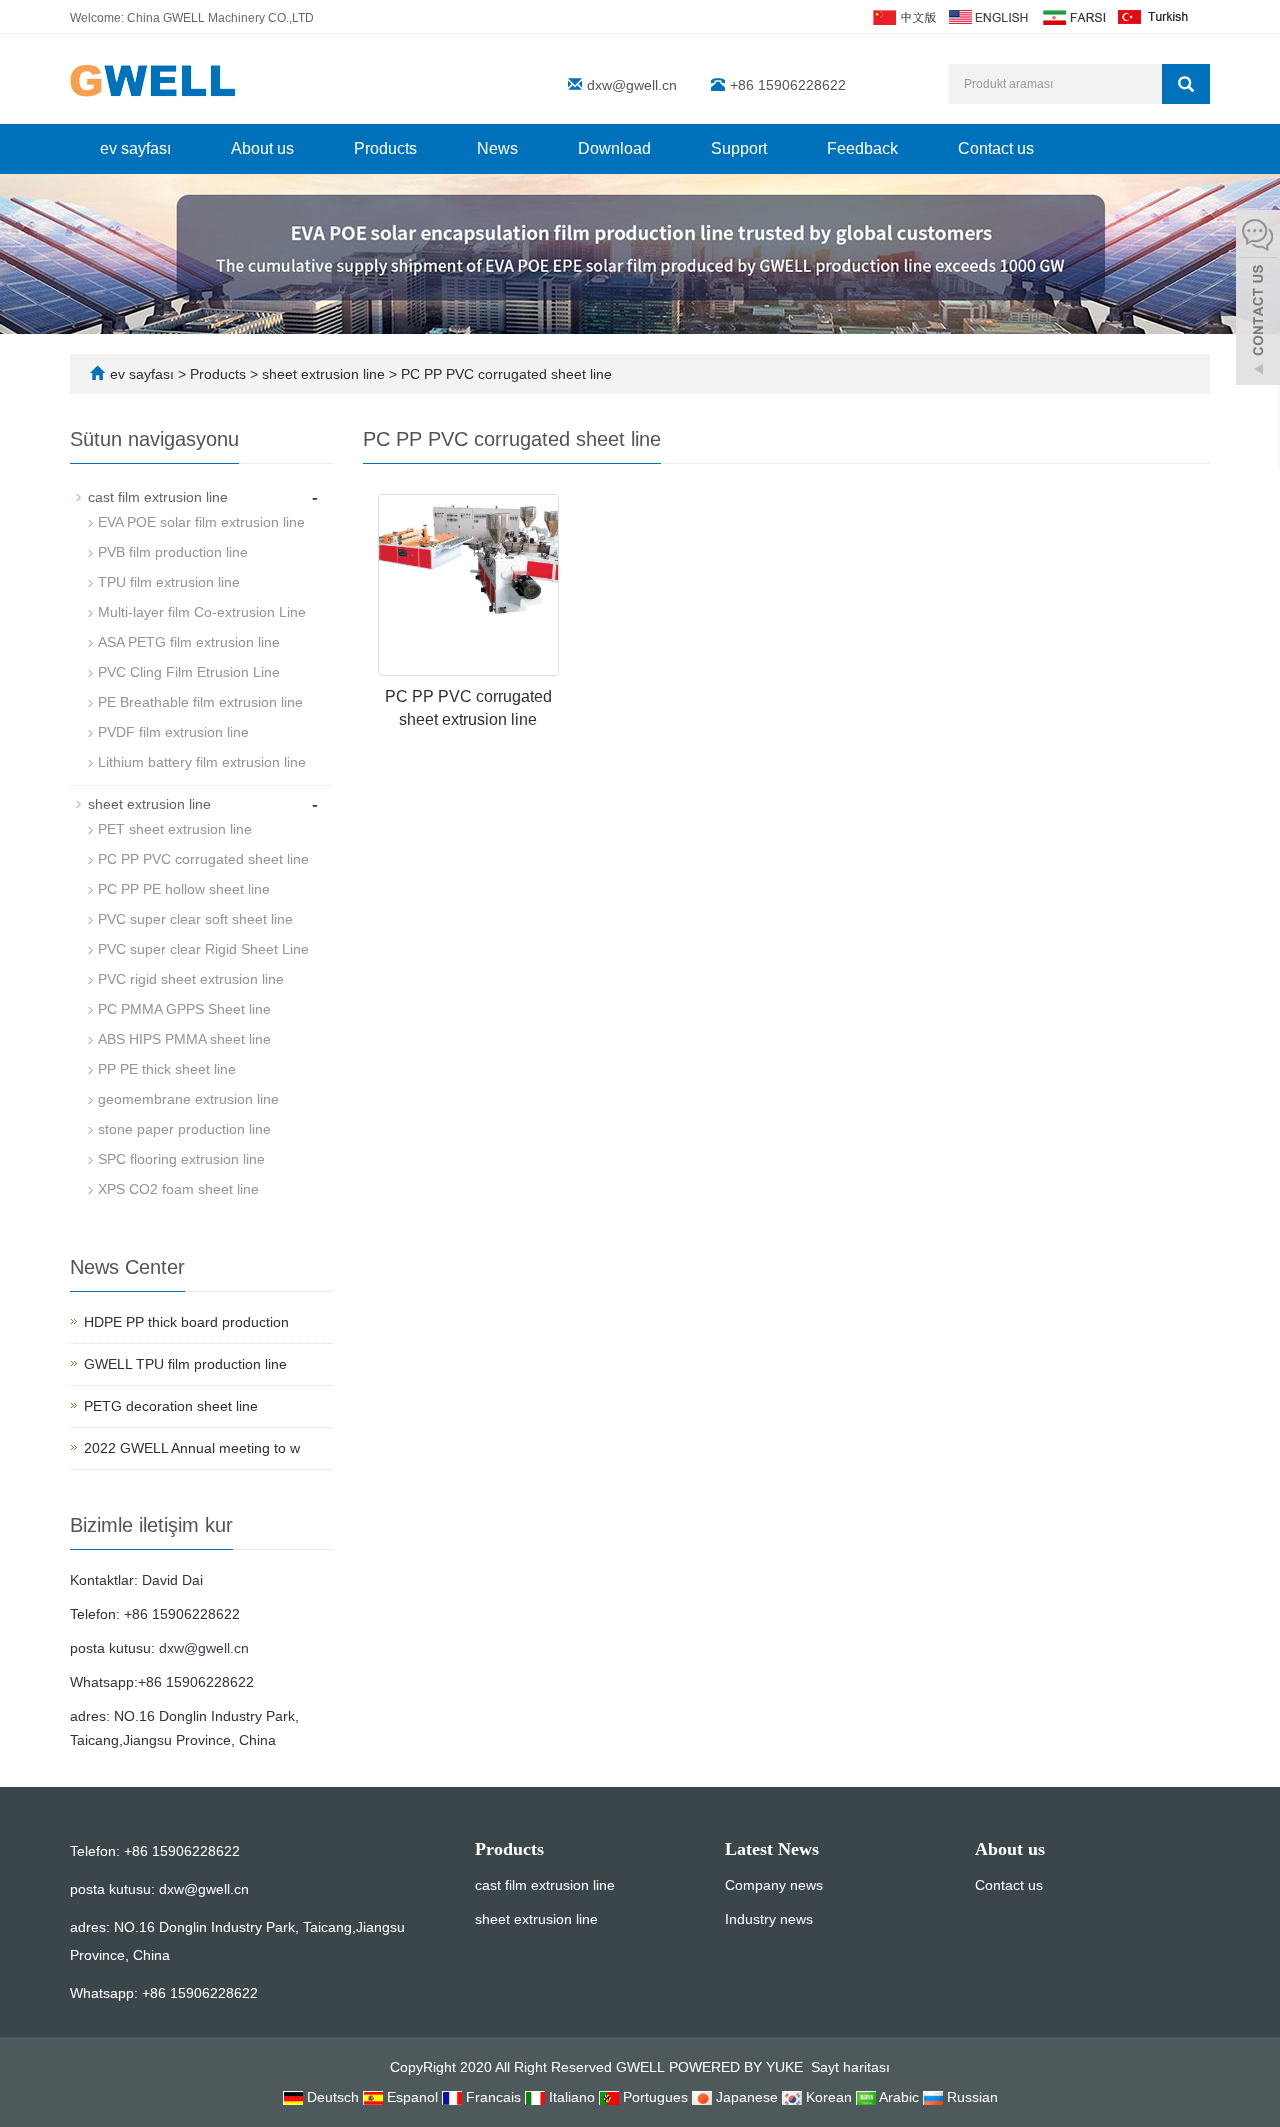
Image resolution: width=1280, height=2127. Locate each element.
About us (262, 148)
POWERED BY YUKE (738, 2067)
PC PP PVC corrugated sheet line (504, 374)
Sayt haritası (850, 2067)
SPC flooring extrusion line (181, 1159)
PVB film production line (173, 552)
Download (614, 148)
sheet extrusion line (323, 374)
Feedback (862, 148)
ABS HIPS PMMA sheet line (184, 1039)
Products (385, 148)
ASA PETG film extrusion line (189, 642)
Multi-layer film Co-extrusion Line (202, 612)
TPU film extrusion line (169, 582)
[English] (988, 16)
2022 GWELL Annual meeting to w (192, 1448)
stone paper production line (184, 1129)
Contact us (996, 148)
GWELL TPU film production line (185, 1364)
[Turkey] (1154, 16)
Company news (774, 1885)
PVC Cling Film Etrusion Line (189, 672)
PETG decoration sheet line (171, 1406)
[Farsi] (1073, 16)
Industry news (769, 1919)
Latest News (772, 1849)
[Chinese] (903, 16)
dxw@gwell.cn (632, 85)
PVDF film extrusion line (173, 732)
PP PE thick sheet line (167, 1069)
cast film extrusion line (158, 497)
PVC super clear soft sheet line (195, 919)
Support (739, 148)
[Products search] (1186, 84)
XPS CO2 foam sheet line (178, 1189)
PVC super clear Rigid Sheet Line (203, 949)
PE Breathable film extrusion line (200, 702)
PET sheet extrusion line (175, 829)
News (497, 148)
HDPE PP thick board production (186, 1322)
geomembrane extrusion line (188, 1099)
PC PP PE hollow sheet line (184, 889)
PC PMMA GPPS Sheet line (184, 1009)
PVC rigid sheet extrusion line (191, 979)
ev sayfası (135, 148)
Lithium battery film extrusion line (202, 762)
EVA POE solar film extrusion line (201, 522)
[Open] (1258, 300)
